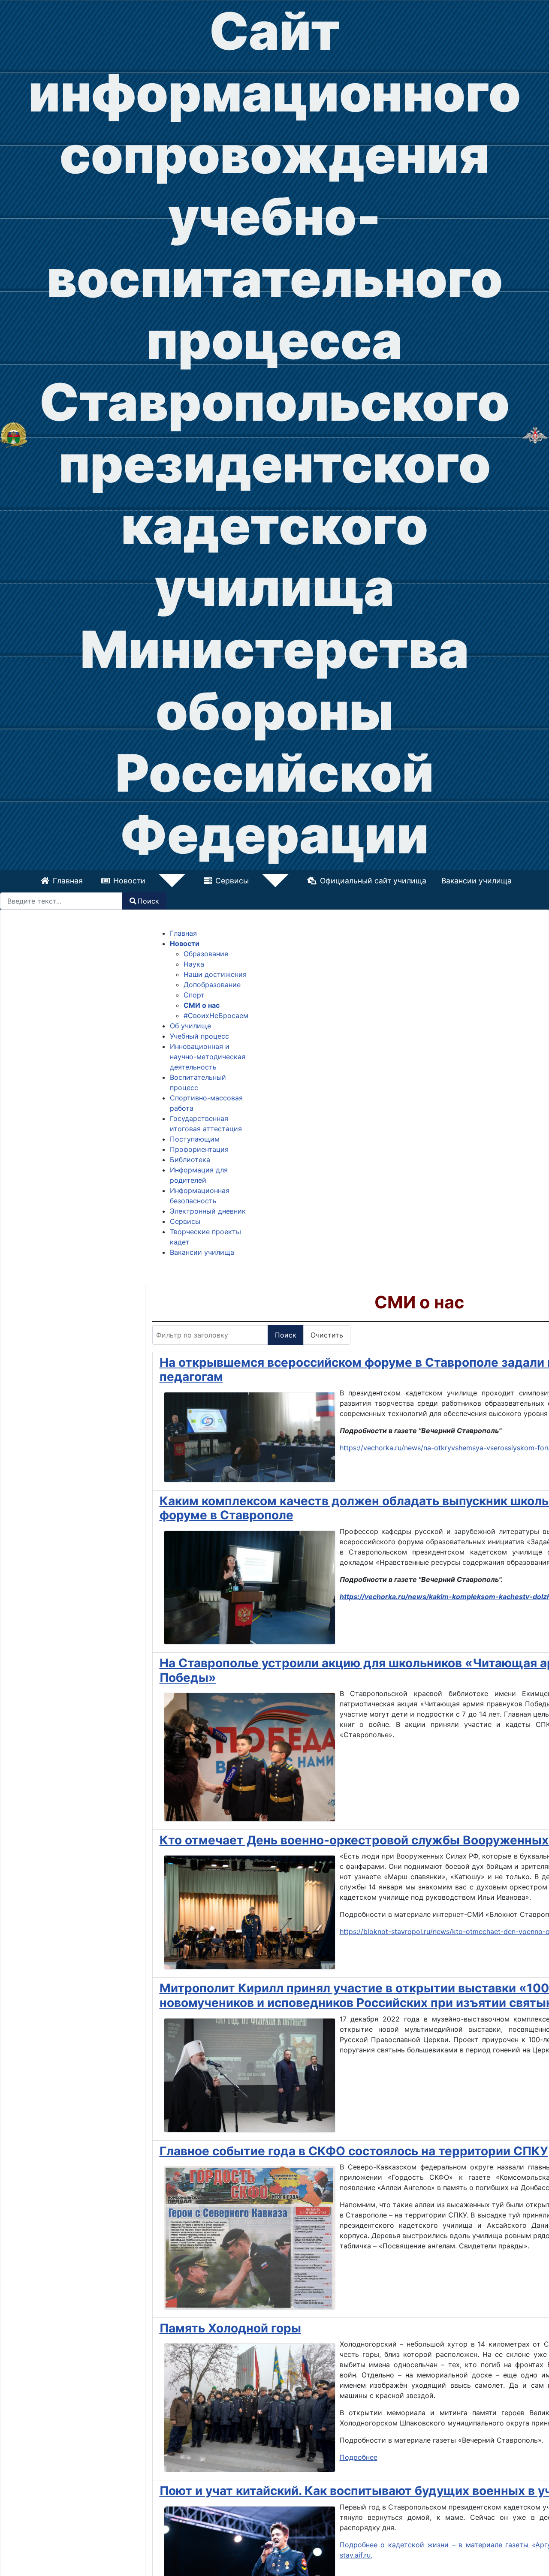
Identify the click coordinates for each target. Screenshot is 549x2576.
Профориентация (199, 1149)
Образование (206, 954)
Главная (97, 881)
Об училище (190, 1026)
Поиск (148, 901)
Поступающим (195, 1139)
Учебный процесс (199, 1036)
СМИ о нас (202, 1005)
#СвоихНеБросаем (216, 1015)
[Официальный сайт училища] (14, 434)
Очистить (327, 1335)
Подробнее (359, 2457)
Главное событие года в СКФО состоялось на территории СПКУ (354, 2151)
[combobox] (61, 901)
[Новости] (180, 881)
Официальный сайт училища (344, 881)
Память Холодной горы (230, 2328)
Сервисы (232, 881)
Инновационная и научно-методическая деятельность (208, 1057)
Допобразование (212, 985)
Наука (194, 964)
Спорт (194, 995)
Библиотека (190, 1160)
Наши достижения (215, 974)
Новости (159, 881)
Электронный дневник (208, 1211)
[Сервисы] (254, 881)
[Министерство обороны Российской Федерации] (535, 434)
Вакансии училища (447, 881)
